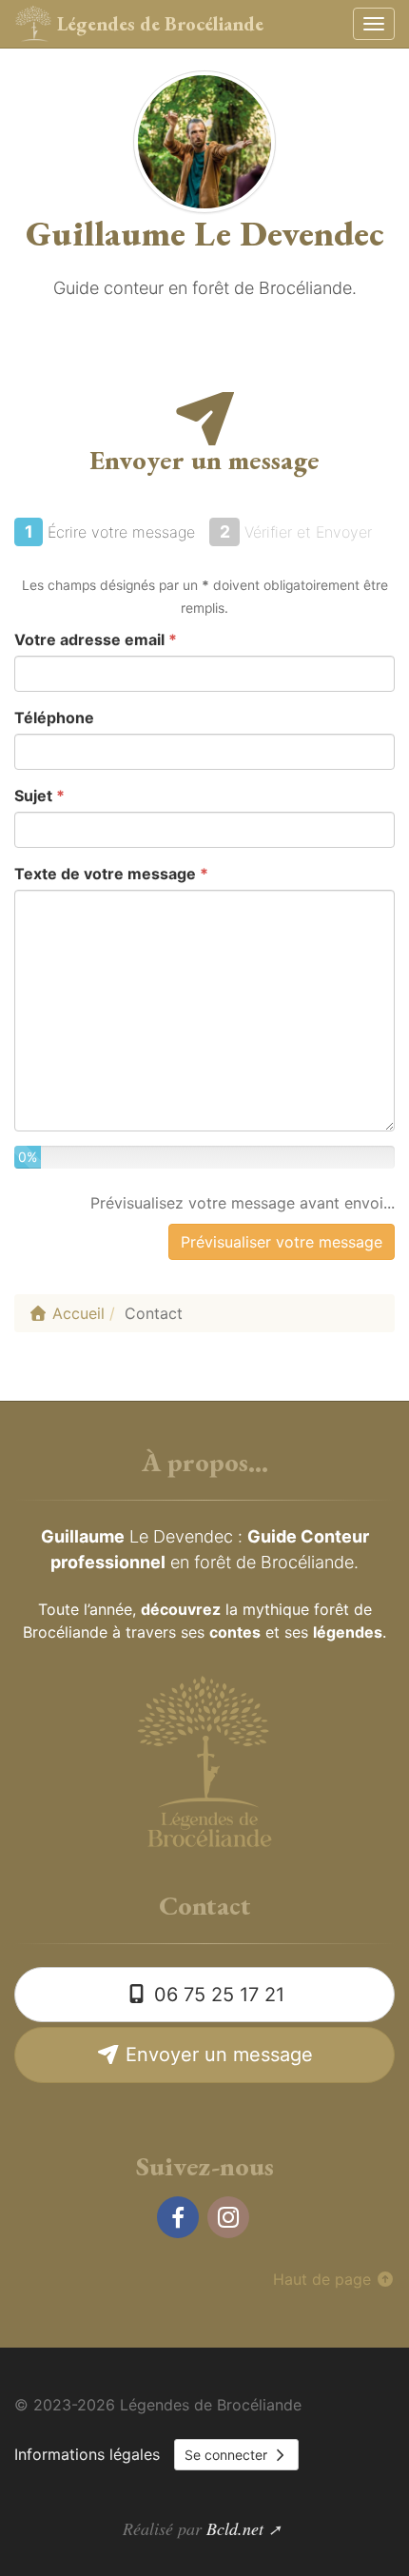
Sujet (39, 796)
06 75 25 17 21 (216, 1995)
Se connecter (228, 2455)
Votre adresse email (96, 639)
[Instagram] (228, 2218)
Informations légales (87, 2454)
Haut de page (324, 2279)
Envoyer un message (216, 2055)
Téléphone (54, 718)
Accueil (76, 1313)
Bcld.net (235, 2528)
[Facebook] (178, 2218)
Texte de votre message (111, 874)
